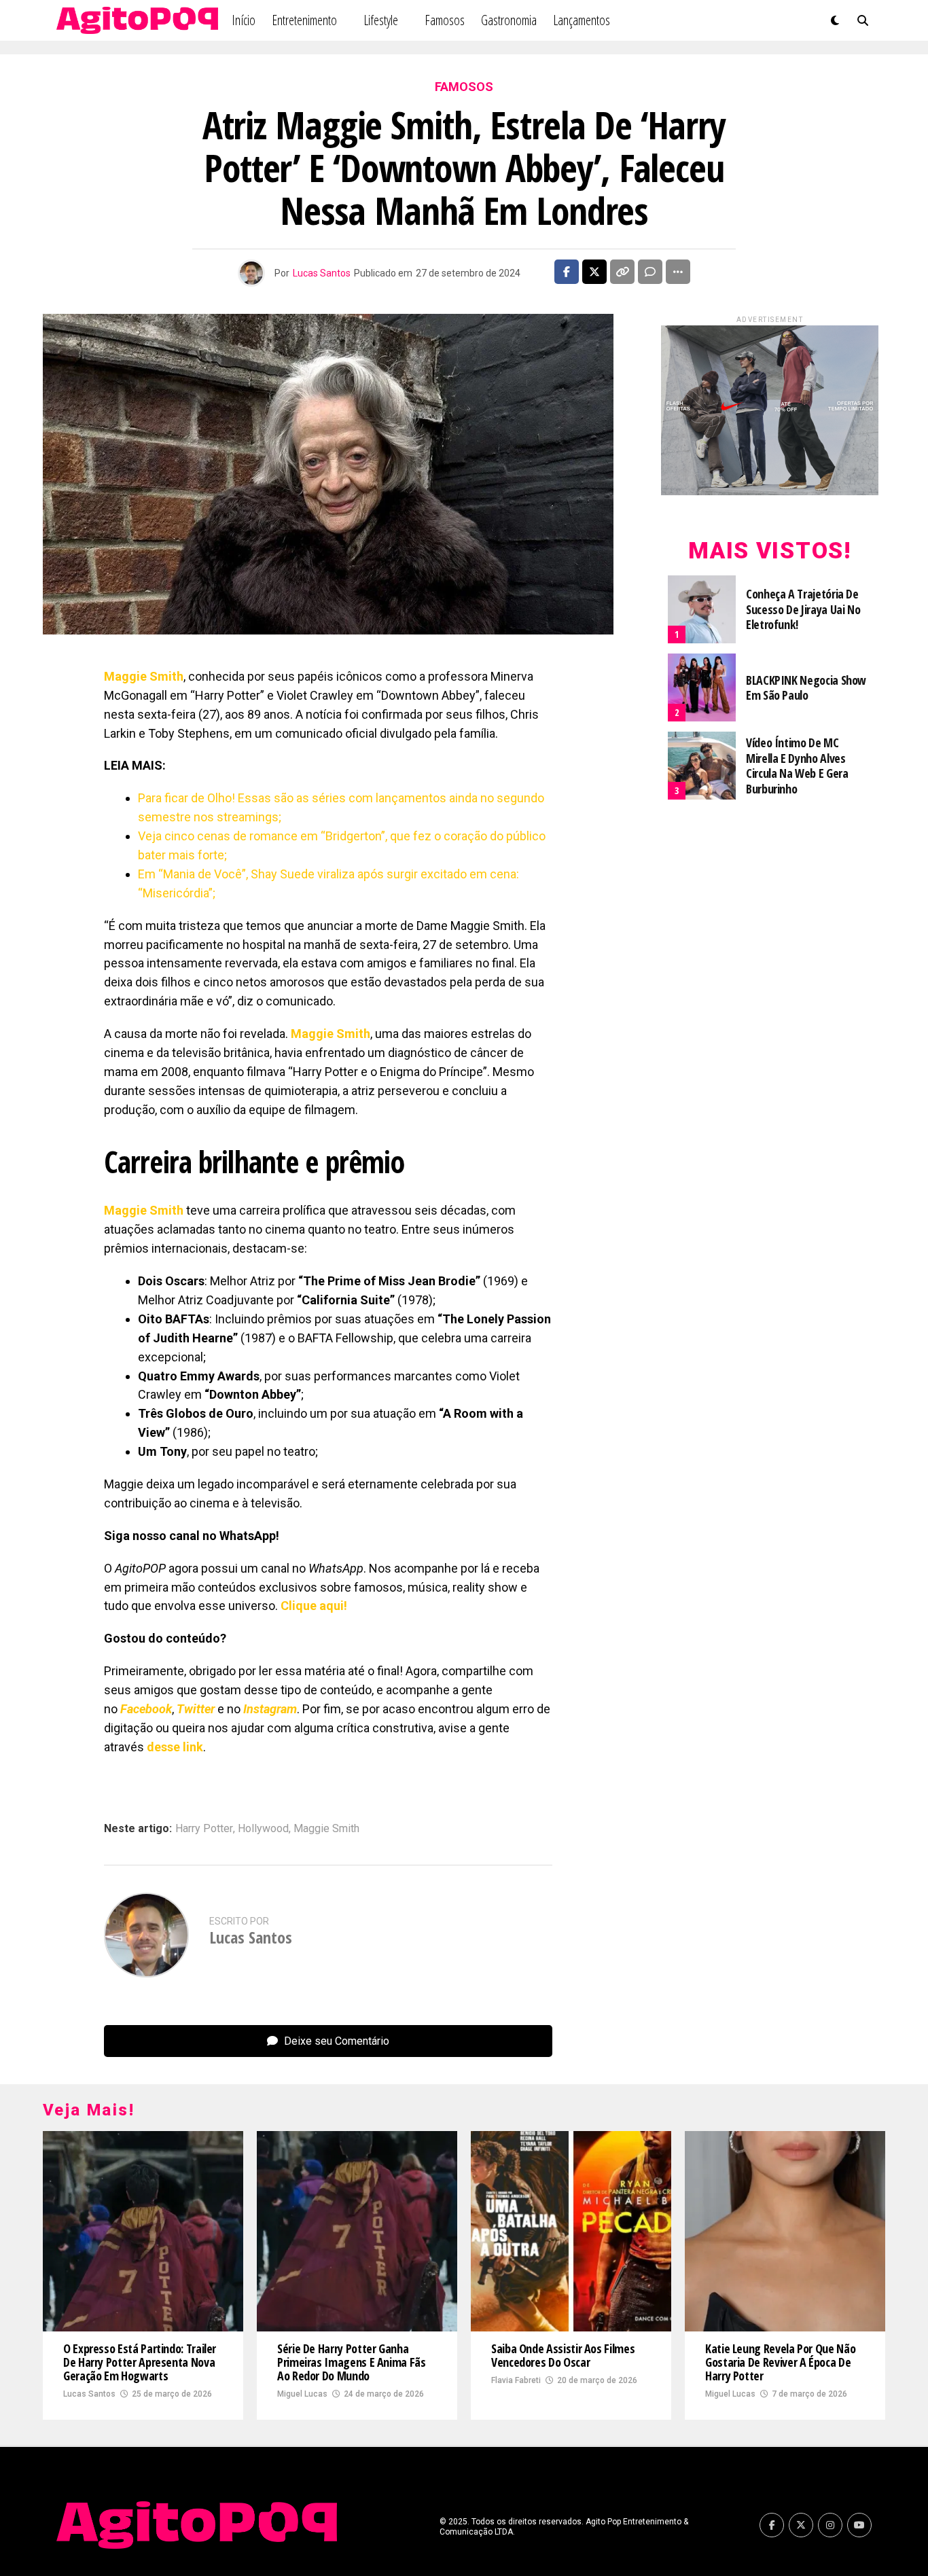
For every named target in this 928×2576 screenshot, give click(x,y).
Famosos (445, 20)
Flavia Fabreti (516, 2380)
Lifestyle (381, 20)
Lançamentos (582, 20)
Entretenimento (304, 20)
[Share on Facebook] (567, 272)
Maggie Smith (326, 1829)
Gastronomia (509, 20)
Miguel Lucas (302, 2394)
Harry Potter (204, 1829)
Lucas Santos (322, 273)
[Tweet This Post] (594, 272)
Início (244, 20)
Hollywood (263, 1829)
